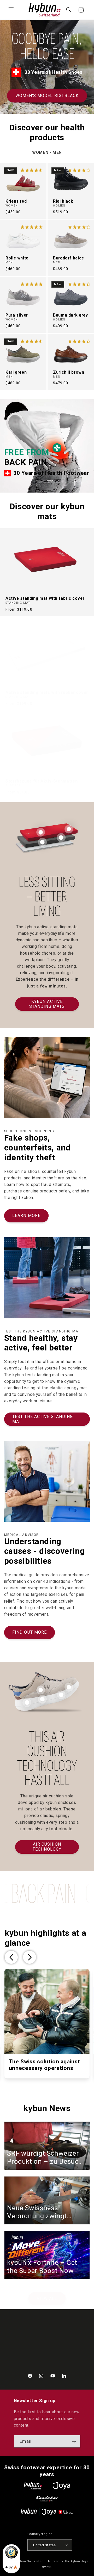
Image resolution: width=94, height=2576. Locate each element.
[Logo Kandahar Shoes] (47, 2499)
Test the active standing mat (43, 1419)
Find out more (30, 1632)
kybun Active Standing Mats (47, 1004)
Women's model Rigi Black (47, 96)
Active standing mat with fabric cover (45, 598)
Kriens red (16, 201)
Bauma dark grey (70, 315)
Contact (21, 2332)
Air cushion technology (47, 1847)
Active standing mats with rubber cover (47, 693)
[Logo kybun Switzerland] (33, 2486)
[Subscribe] (74, 2441)
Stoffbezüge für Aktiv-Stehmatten (42, 781)
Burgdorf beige (69, 258)
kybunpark (23, 2366)
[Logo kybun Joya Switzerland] (47, 2512)
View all (47, 2298)
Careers (21, 2349)
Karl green (16, 372)
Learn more (26, 1216)
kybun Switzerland (31, 2561)
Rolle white (17, 258)
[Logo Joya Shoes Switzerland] (62, 2486)
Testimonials (26, 2341)
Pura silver (17, 315)
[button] (11, 10)
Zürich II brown (69, 372)
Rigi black (63, 201)
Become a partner (31, 2357)
